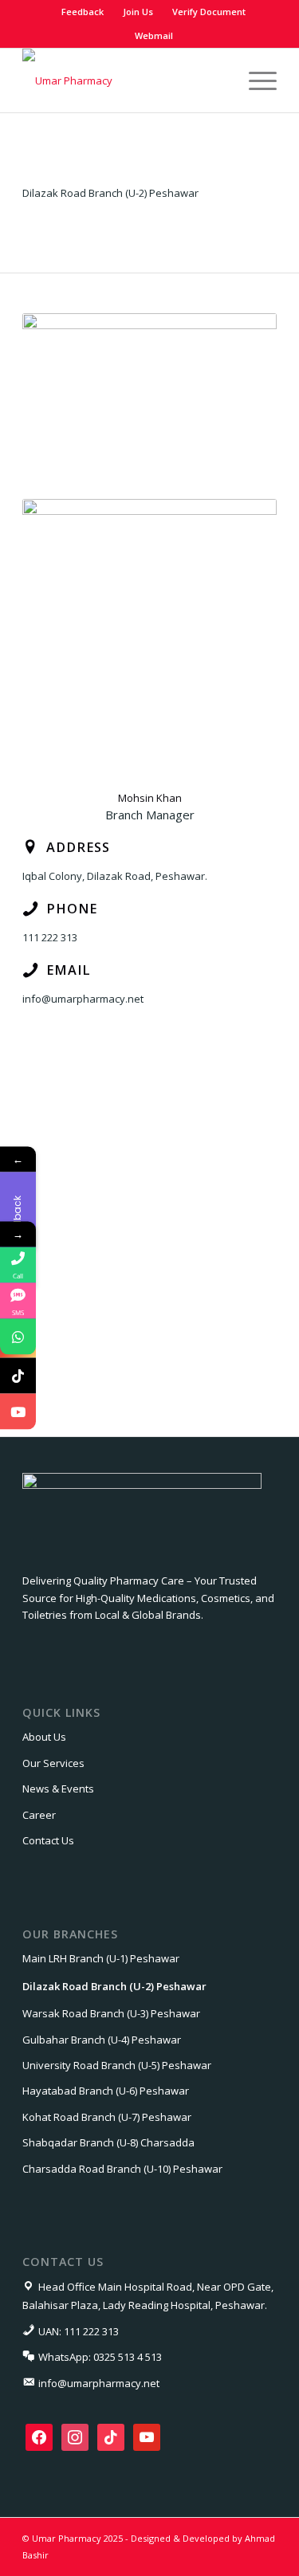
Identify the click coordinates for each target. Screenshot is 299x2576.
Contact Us (48, 1840)
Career (39, 1815)
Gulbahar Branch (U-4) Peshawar (102, 2040)
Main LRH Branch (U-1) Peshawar (101, 1958)
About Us (44, 1737)
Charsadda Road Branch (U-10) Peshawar (122, 2169)
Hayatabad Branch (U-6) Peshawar (106, 2091)
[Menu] (255, 80)
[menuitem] (83, 12)
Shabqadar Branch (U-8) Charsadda (108, 2142)
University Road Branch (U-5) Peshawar (117, 2065)
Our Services (53, 1763)
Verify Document (209, 12)
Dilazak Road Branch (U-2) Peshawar (114, 1986)
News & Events (58, 1789)
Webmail (154, 35)
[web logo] (124, 80)
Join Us (138, 12)
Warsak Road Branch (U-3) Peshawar (111, 2013)
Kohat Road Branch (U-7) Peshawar (107, 2117)
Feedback (83, 12)
